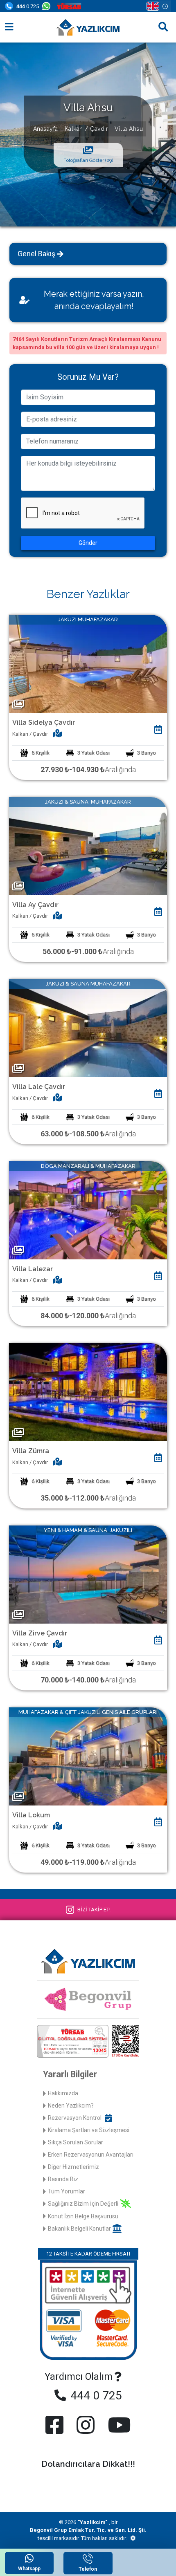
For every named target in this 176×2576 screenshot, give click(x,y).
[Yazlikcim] (88, 27)
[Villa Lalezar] (88, 1210)
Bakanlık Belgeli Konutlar (79, 2229)
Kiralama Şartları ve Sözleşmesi (89, 2130)
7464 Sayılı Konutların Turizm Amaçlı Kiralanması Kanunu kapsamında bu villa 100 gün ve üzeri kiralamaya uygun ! (87, 343)
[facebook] (56, 2425)
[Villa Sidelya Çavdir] (88, 663)
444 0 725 (95, 2396)
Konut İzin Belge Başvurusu (83, 2216)
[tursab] (71, 6)
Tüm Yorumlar (67, 2191)
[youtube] (117, 2425)
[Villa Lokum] (88, 1756)
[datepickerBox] (158, 730)
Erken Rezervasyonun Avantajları (91, 2155)
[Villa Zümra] (88, 1392)
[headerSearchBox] (163, 27)
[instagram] (86, 2425)
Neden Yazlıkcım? (71, 2106)
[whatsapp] (48, 6)
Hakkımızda (63, 2093)
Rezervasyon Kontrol (75, 2118)
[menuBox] (9, 27)
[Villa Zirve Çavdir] (88, 1574)
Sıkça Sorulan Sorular (76, 2142)
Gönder (88, 543)
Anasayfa (46, 128)
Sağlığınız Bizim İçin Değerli (83, 2204)
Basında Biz (63, 2179)
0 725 (28, 6)
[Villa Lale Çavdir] (88, 1027)
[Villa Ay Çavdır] (88, 846)
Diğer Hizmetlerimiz (73, 2167)
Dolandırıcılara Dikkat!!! (88, 2464)
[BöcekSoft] (133, 2538)
